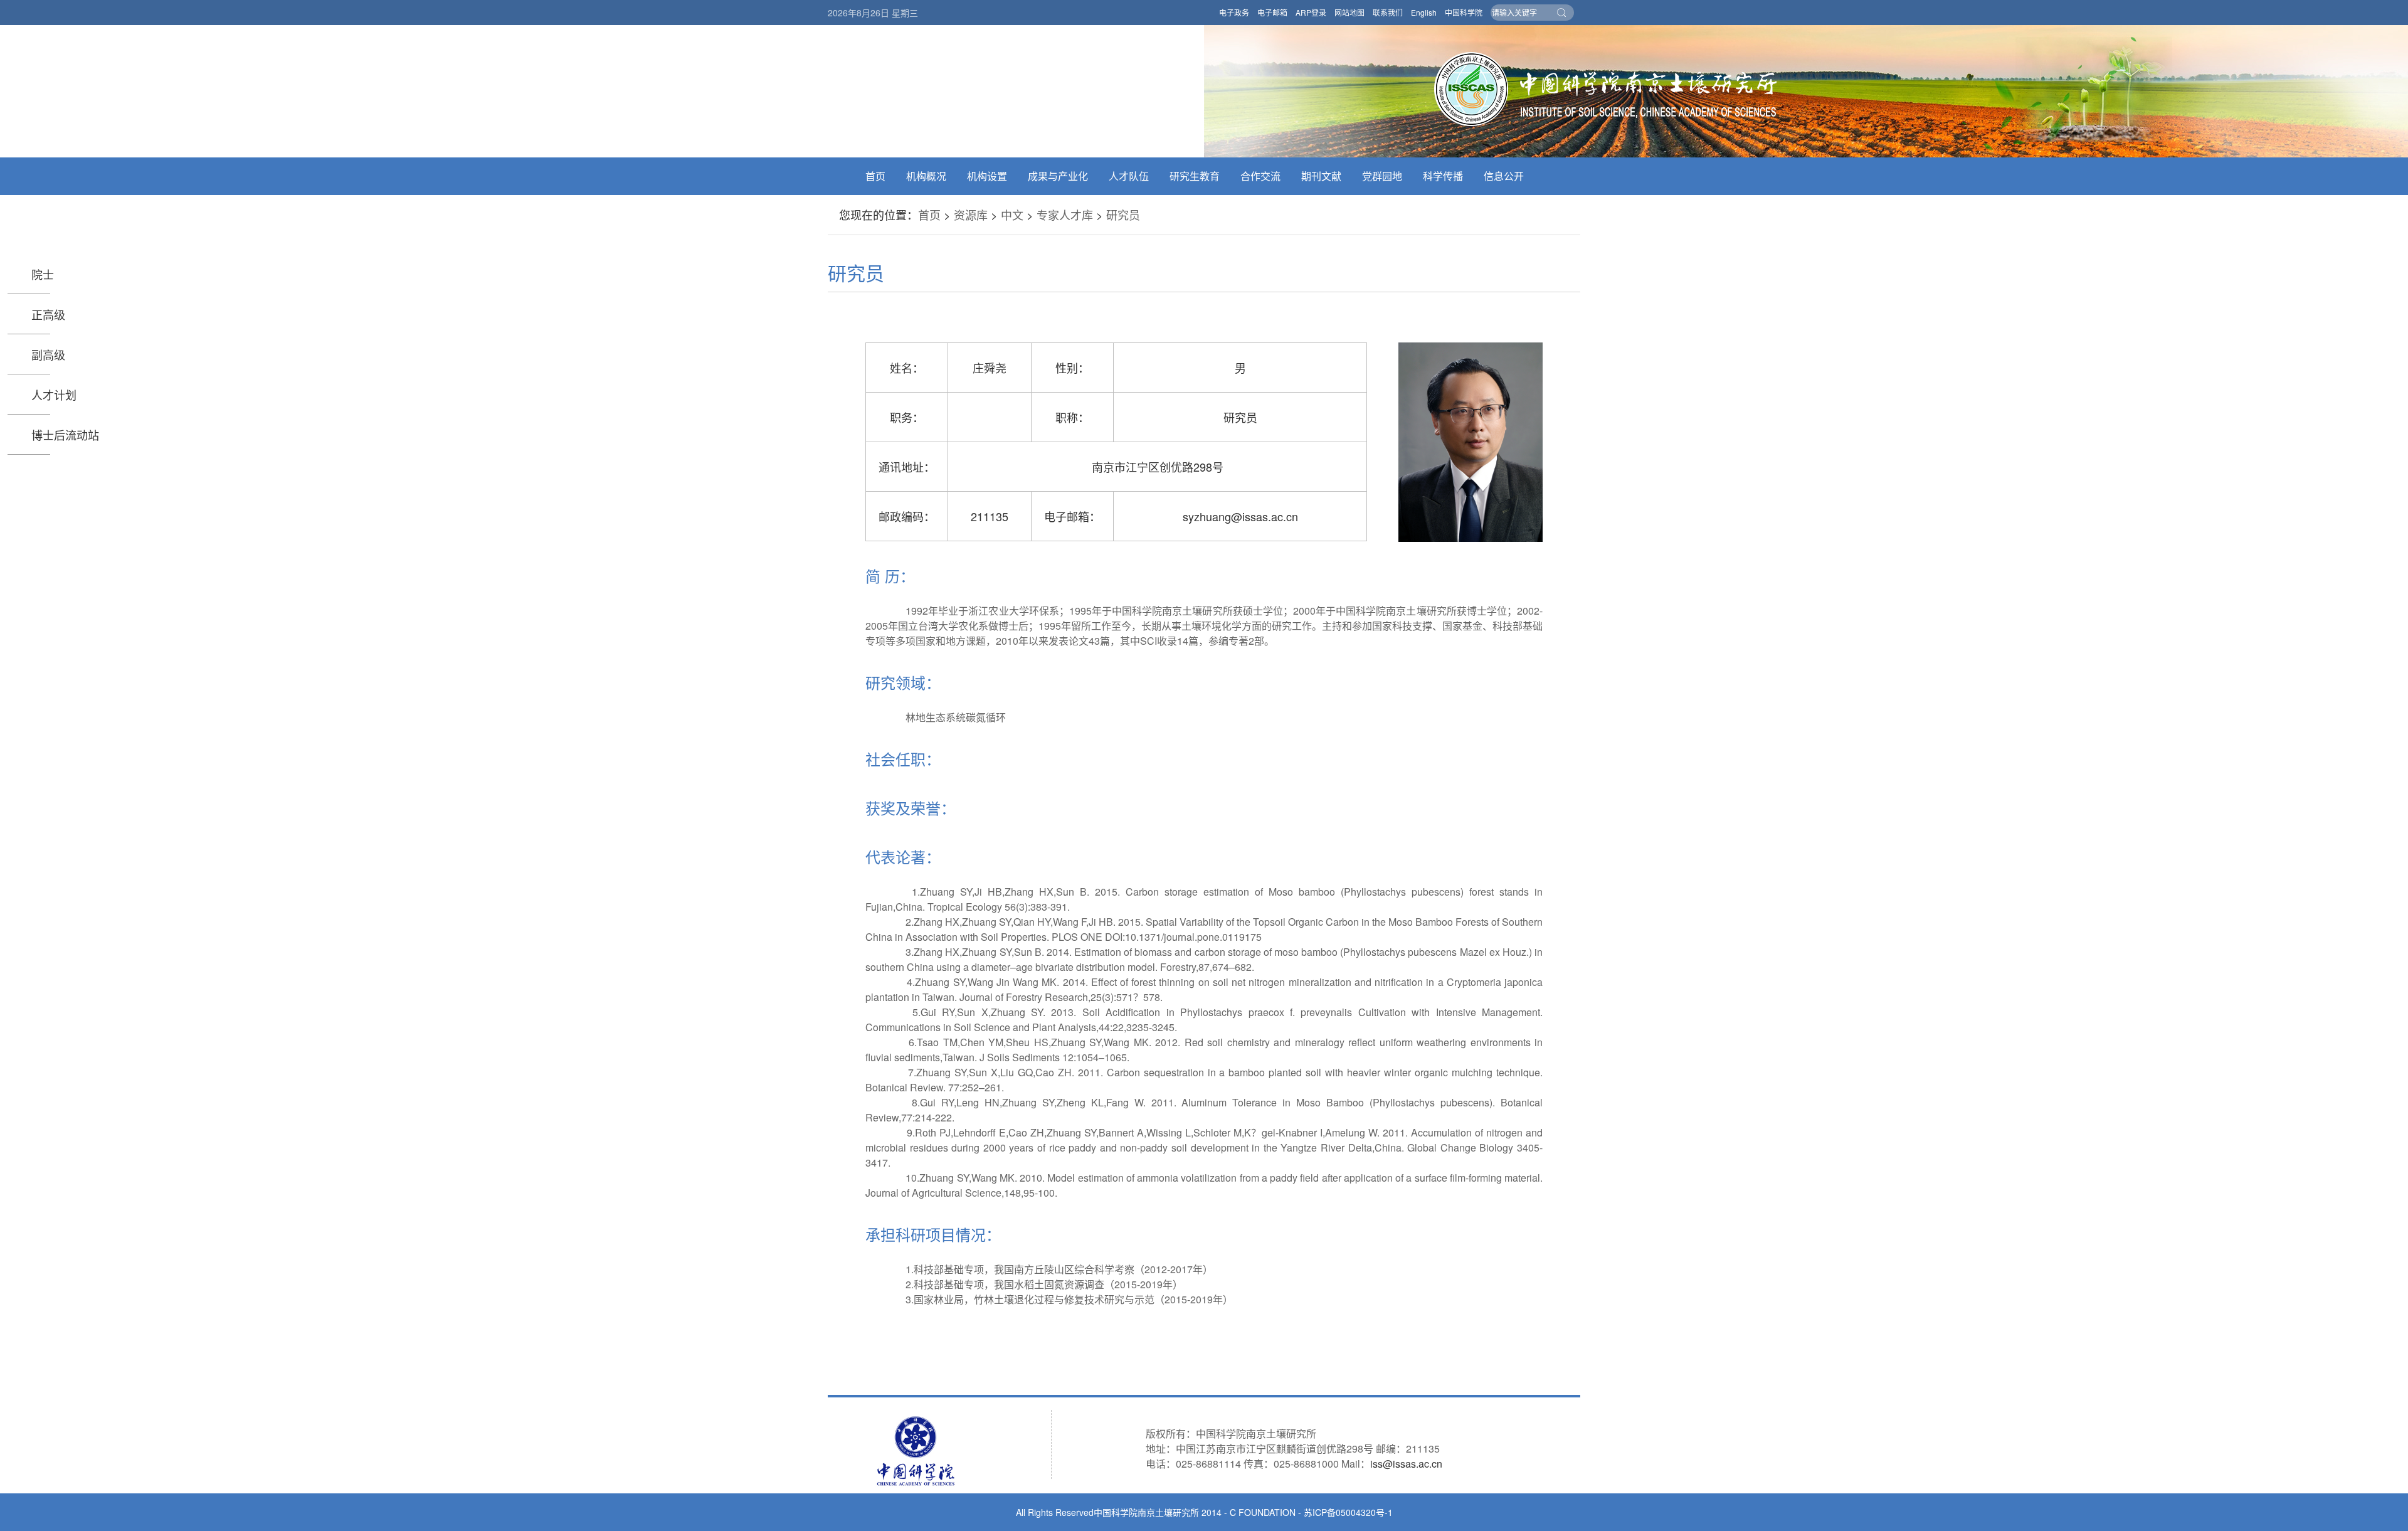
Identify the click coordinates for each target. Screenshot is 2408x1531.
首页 (875, 176)
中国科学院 (1464, 12)
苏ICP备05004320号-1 (1348, 1512)
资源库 (971, 215)
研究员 (1123, 215)
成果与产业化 (1058, 176)
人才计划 (54, 395)
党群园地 (1382, 176)
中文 (1012, 215)
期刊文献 (1321, 176)
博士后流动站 (65, 435)
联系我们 (1388, 12)
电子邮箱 (1272, 12)
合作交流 (1260, 176)
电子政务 (1234, 12)
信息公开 (1504, 176)
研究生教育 (1195, 176)
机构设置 (987, 176)
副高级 (48, 354)
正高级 (48, 314)
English (1424, 12)
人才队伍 (1129, 176)
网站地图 (1349, 12)
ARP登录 (1311, 12)
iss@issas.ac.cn (1406, 1464)
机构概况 (926, 176)
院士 (43, 274)
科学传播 (1443, 176)
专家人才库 (1065, 215)
